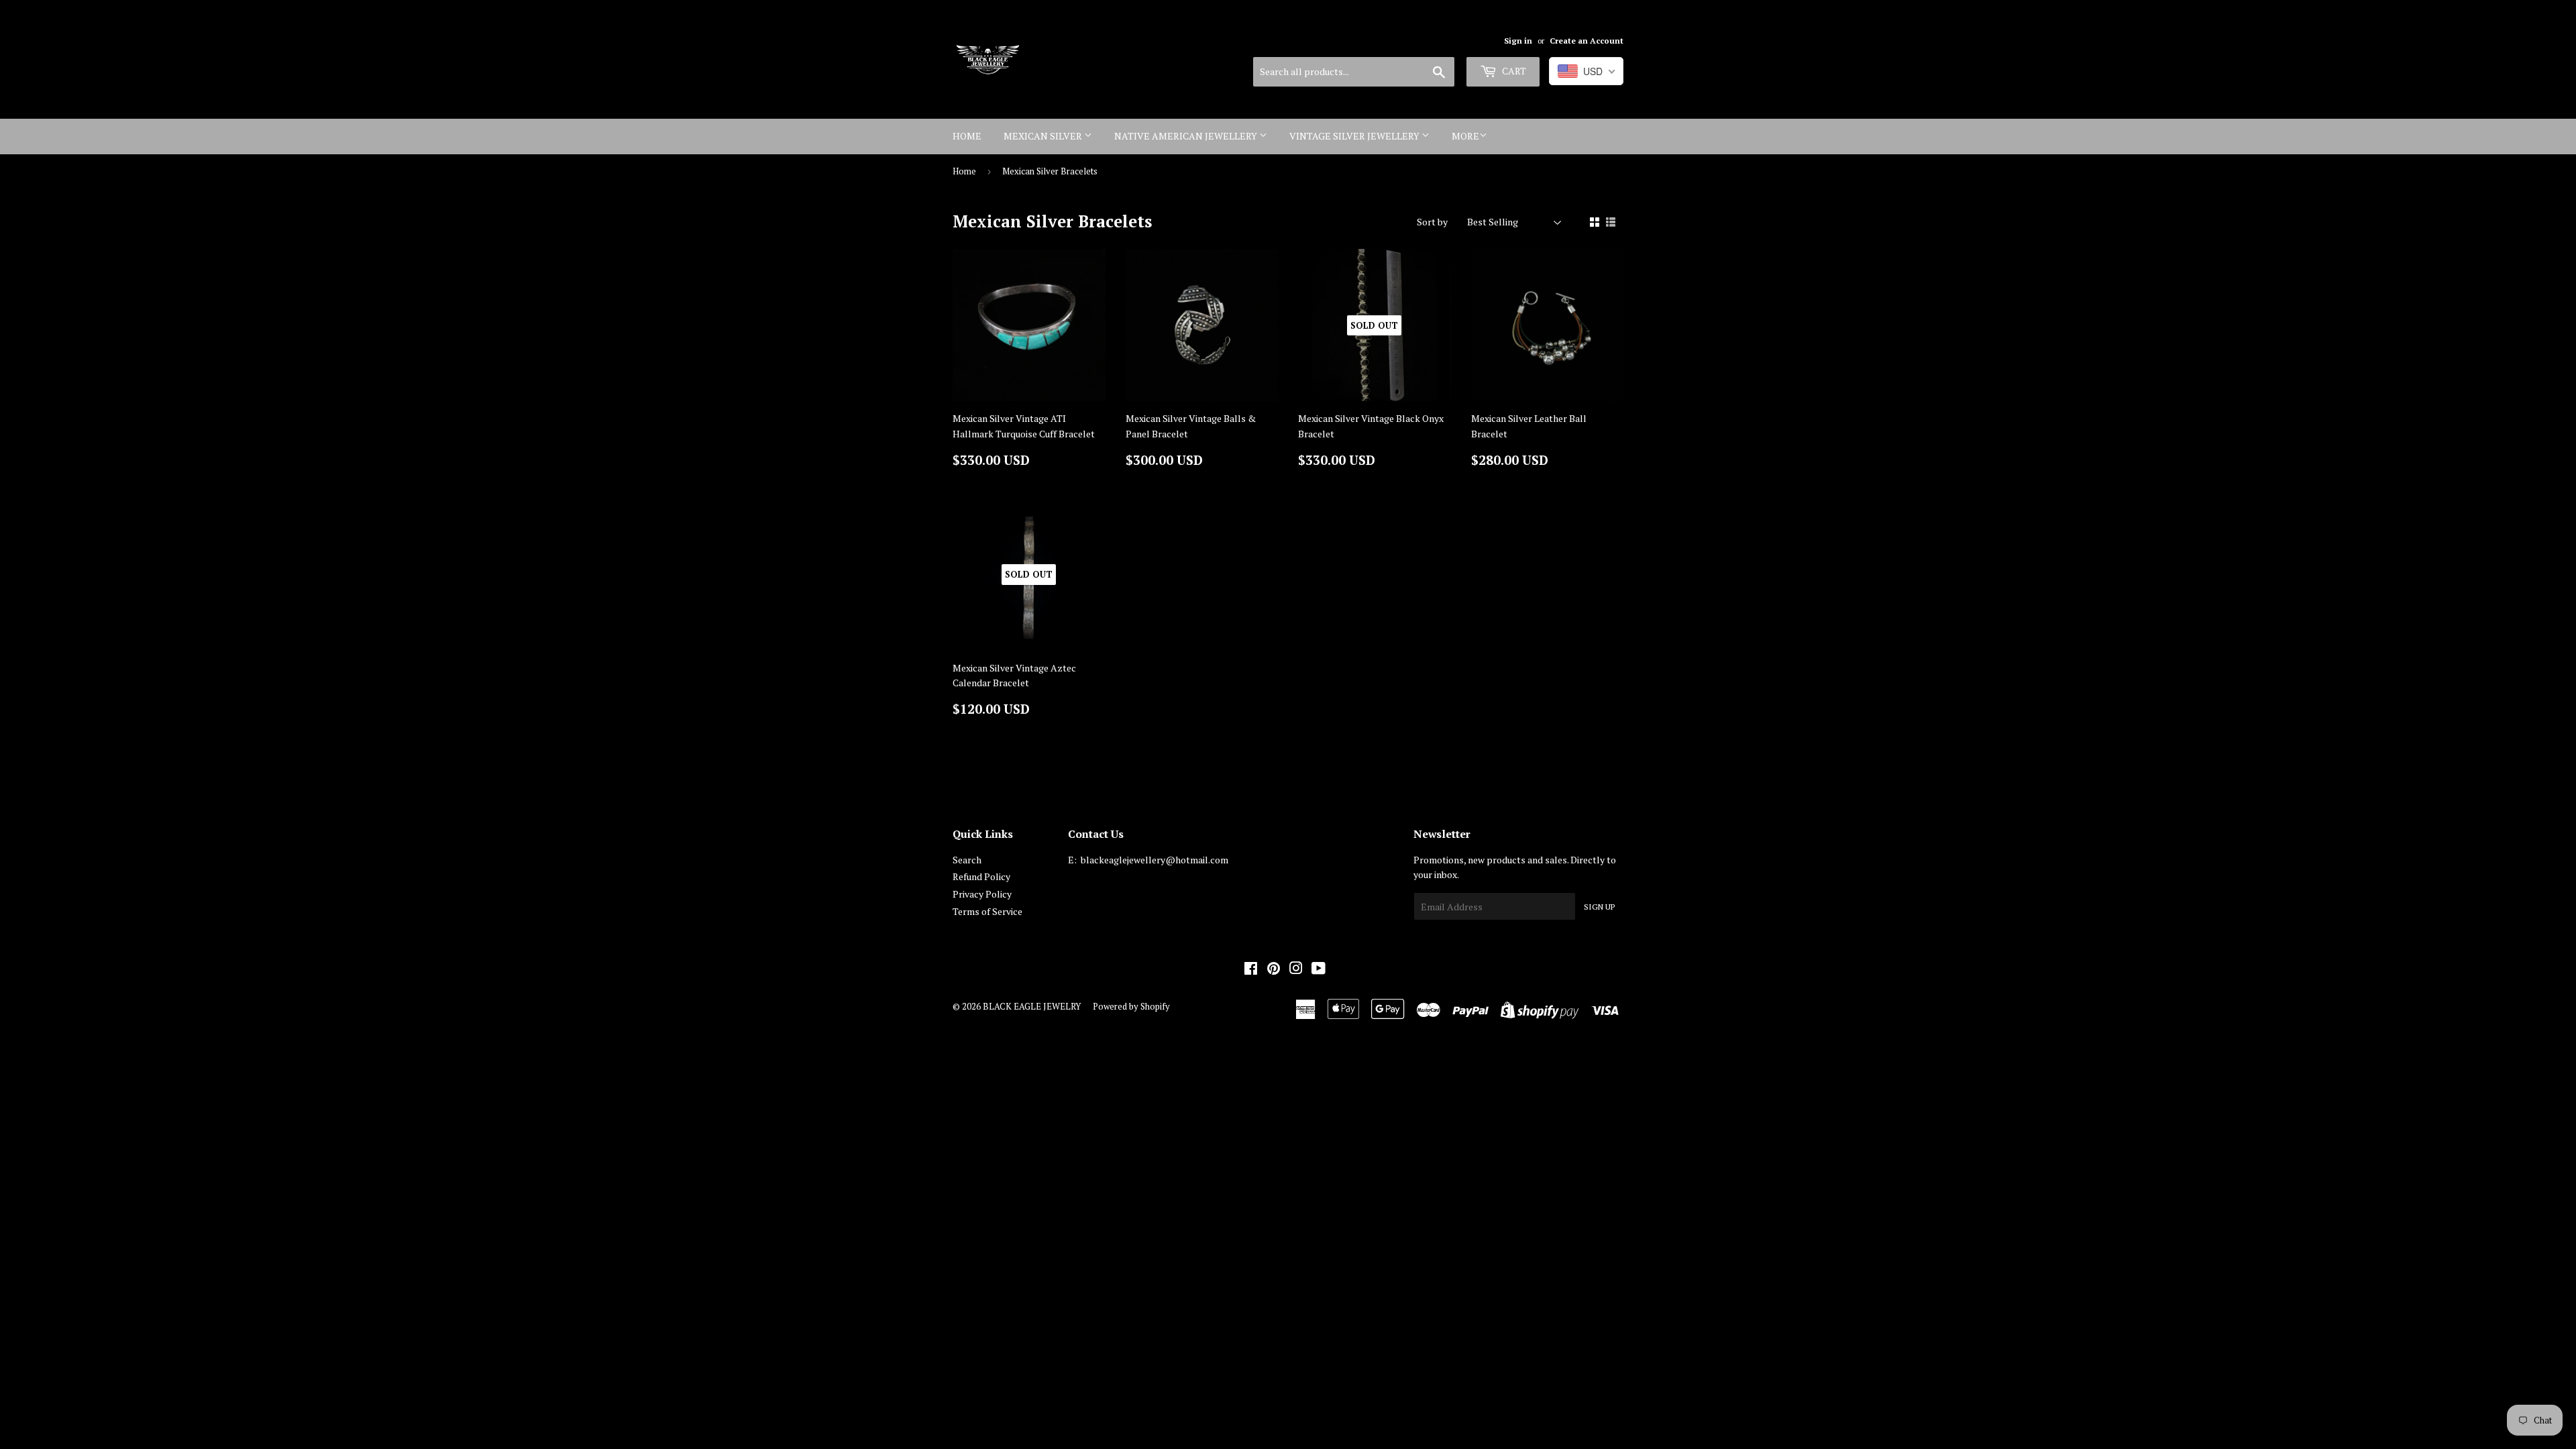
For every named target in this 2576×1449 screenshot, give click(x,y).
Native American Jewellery (1187, 136)
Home (967, 136)
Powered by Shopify (1131, 1006)
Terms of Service (987, 911)
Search (967, 860)
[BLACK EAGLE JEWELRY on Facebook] (1251, 970)
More (1465, 136)
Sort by (1432, 222)
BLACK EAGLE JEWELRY (1032, 1006)
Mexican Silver (1044, 136)
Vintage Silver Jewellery (1355, 136)
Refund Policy (981, 876)
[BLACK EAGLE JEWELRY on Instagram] (1296, 970)
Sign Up (1599, 907)
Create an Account (1587, 41)
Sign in (1518, 41)
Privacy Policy (982, 894)
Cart (1513, 71)
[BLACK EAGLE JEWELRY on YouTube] (1319, 970)
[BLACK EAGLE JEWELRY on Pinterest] (1274, 970)
